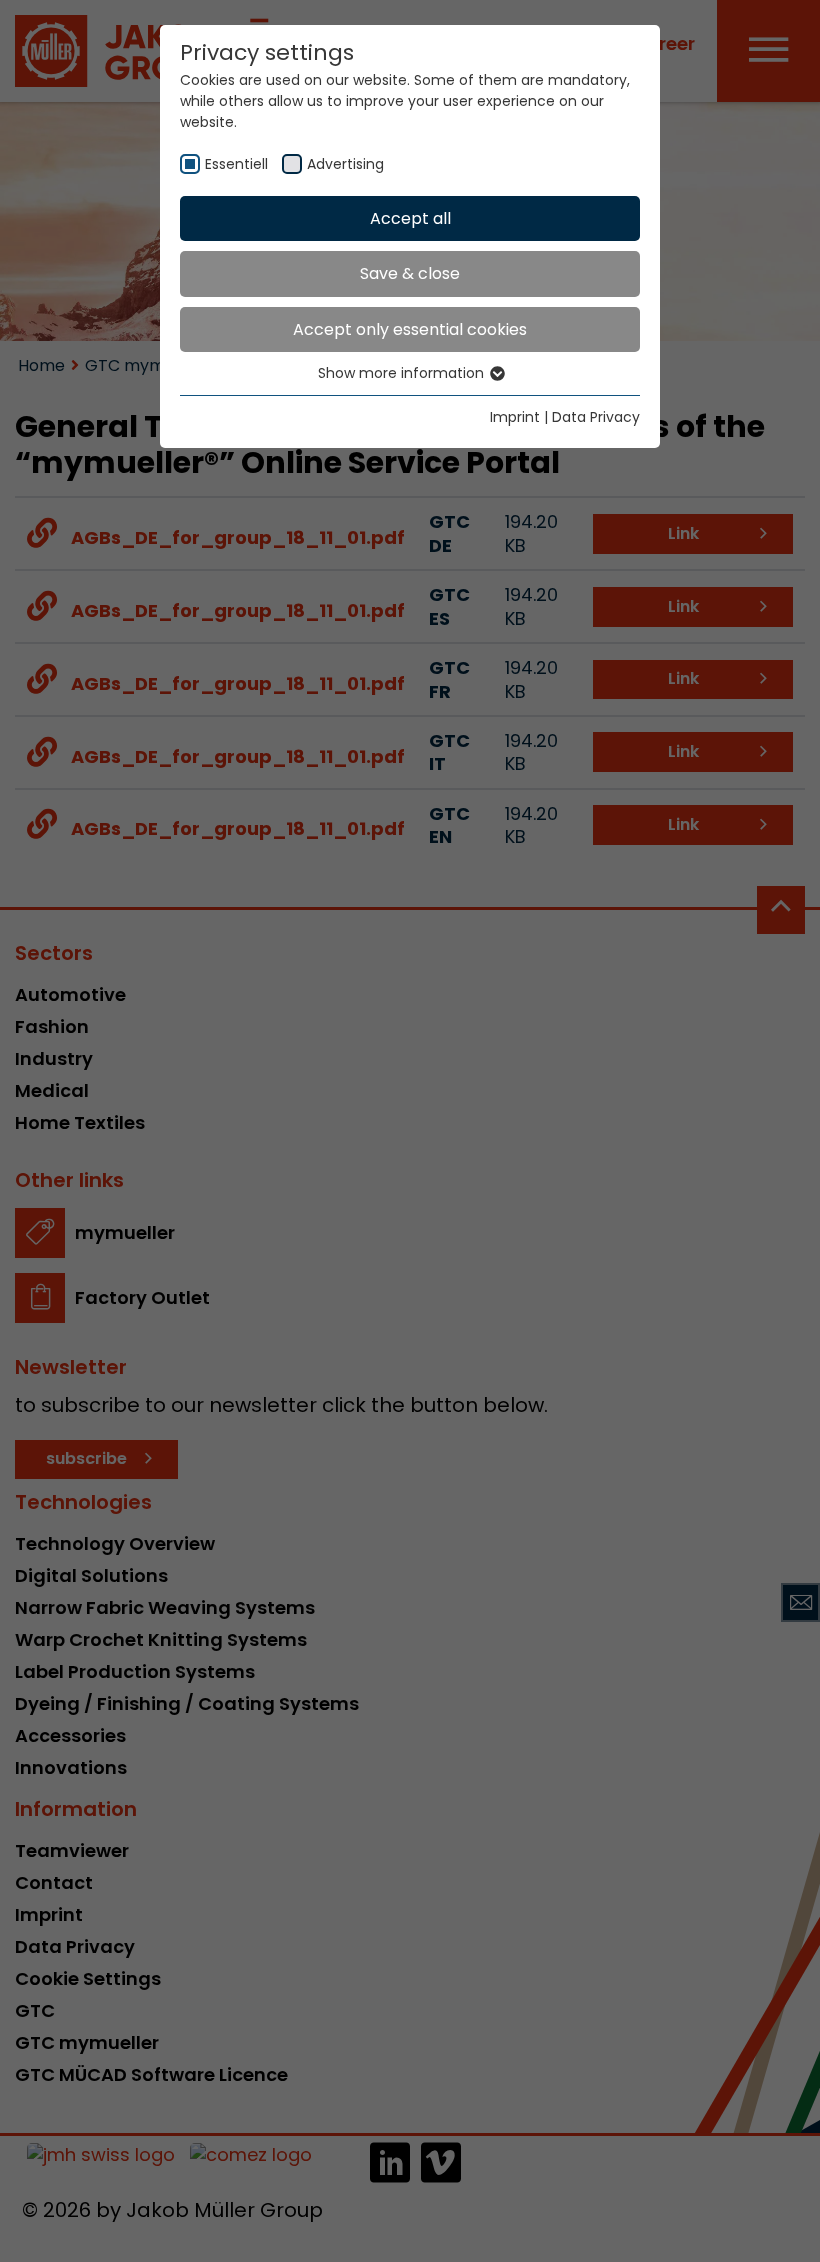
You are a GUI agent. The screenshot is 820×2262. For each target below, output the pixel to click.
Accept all (410, 218)
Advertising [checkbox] (345, 164)
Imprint (515, 417)
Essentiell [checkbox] (236, 164)
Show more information (403, 373)
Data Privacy (596, 417)
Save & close (410, 273)
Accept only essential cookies (410, 329)
